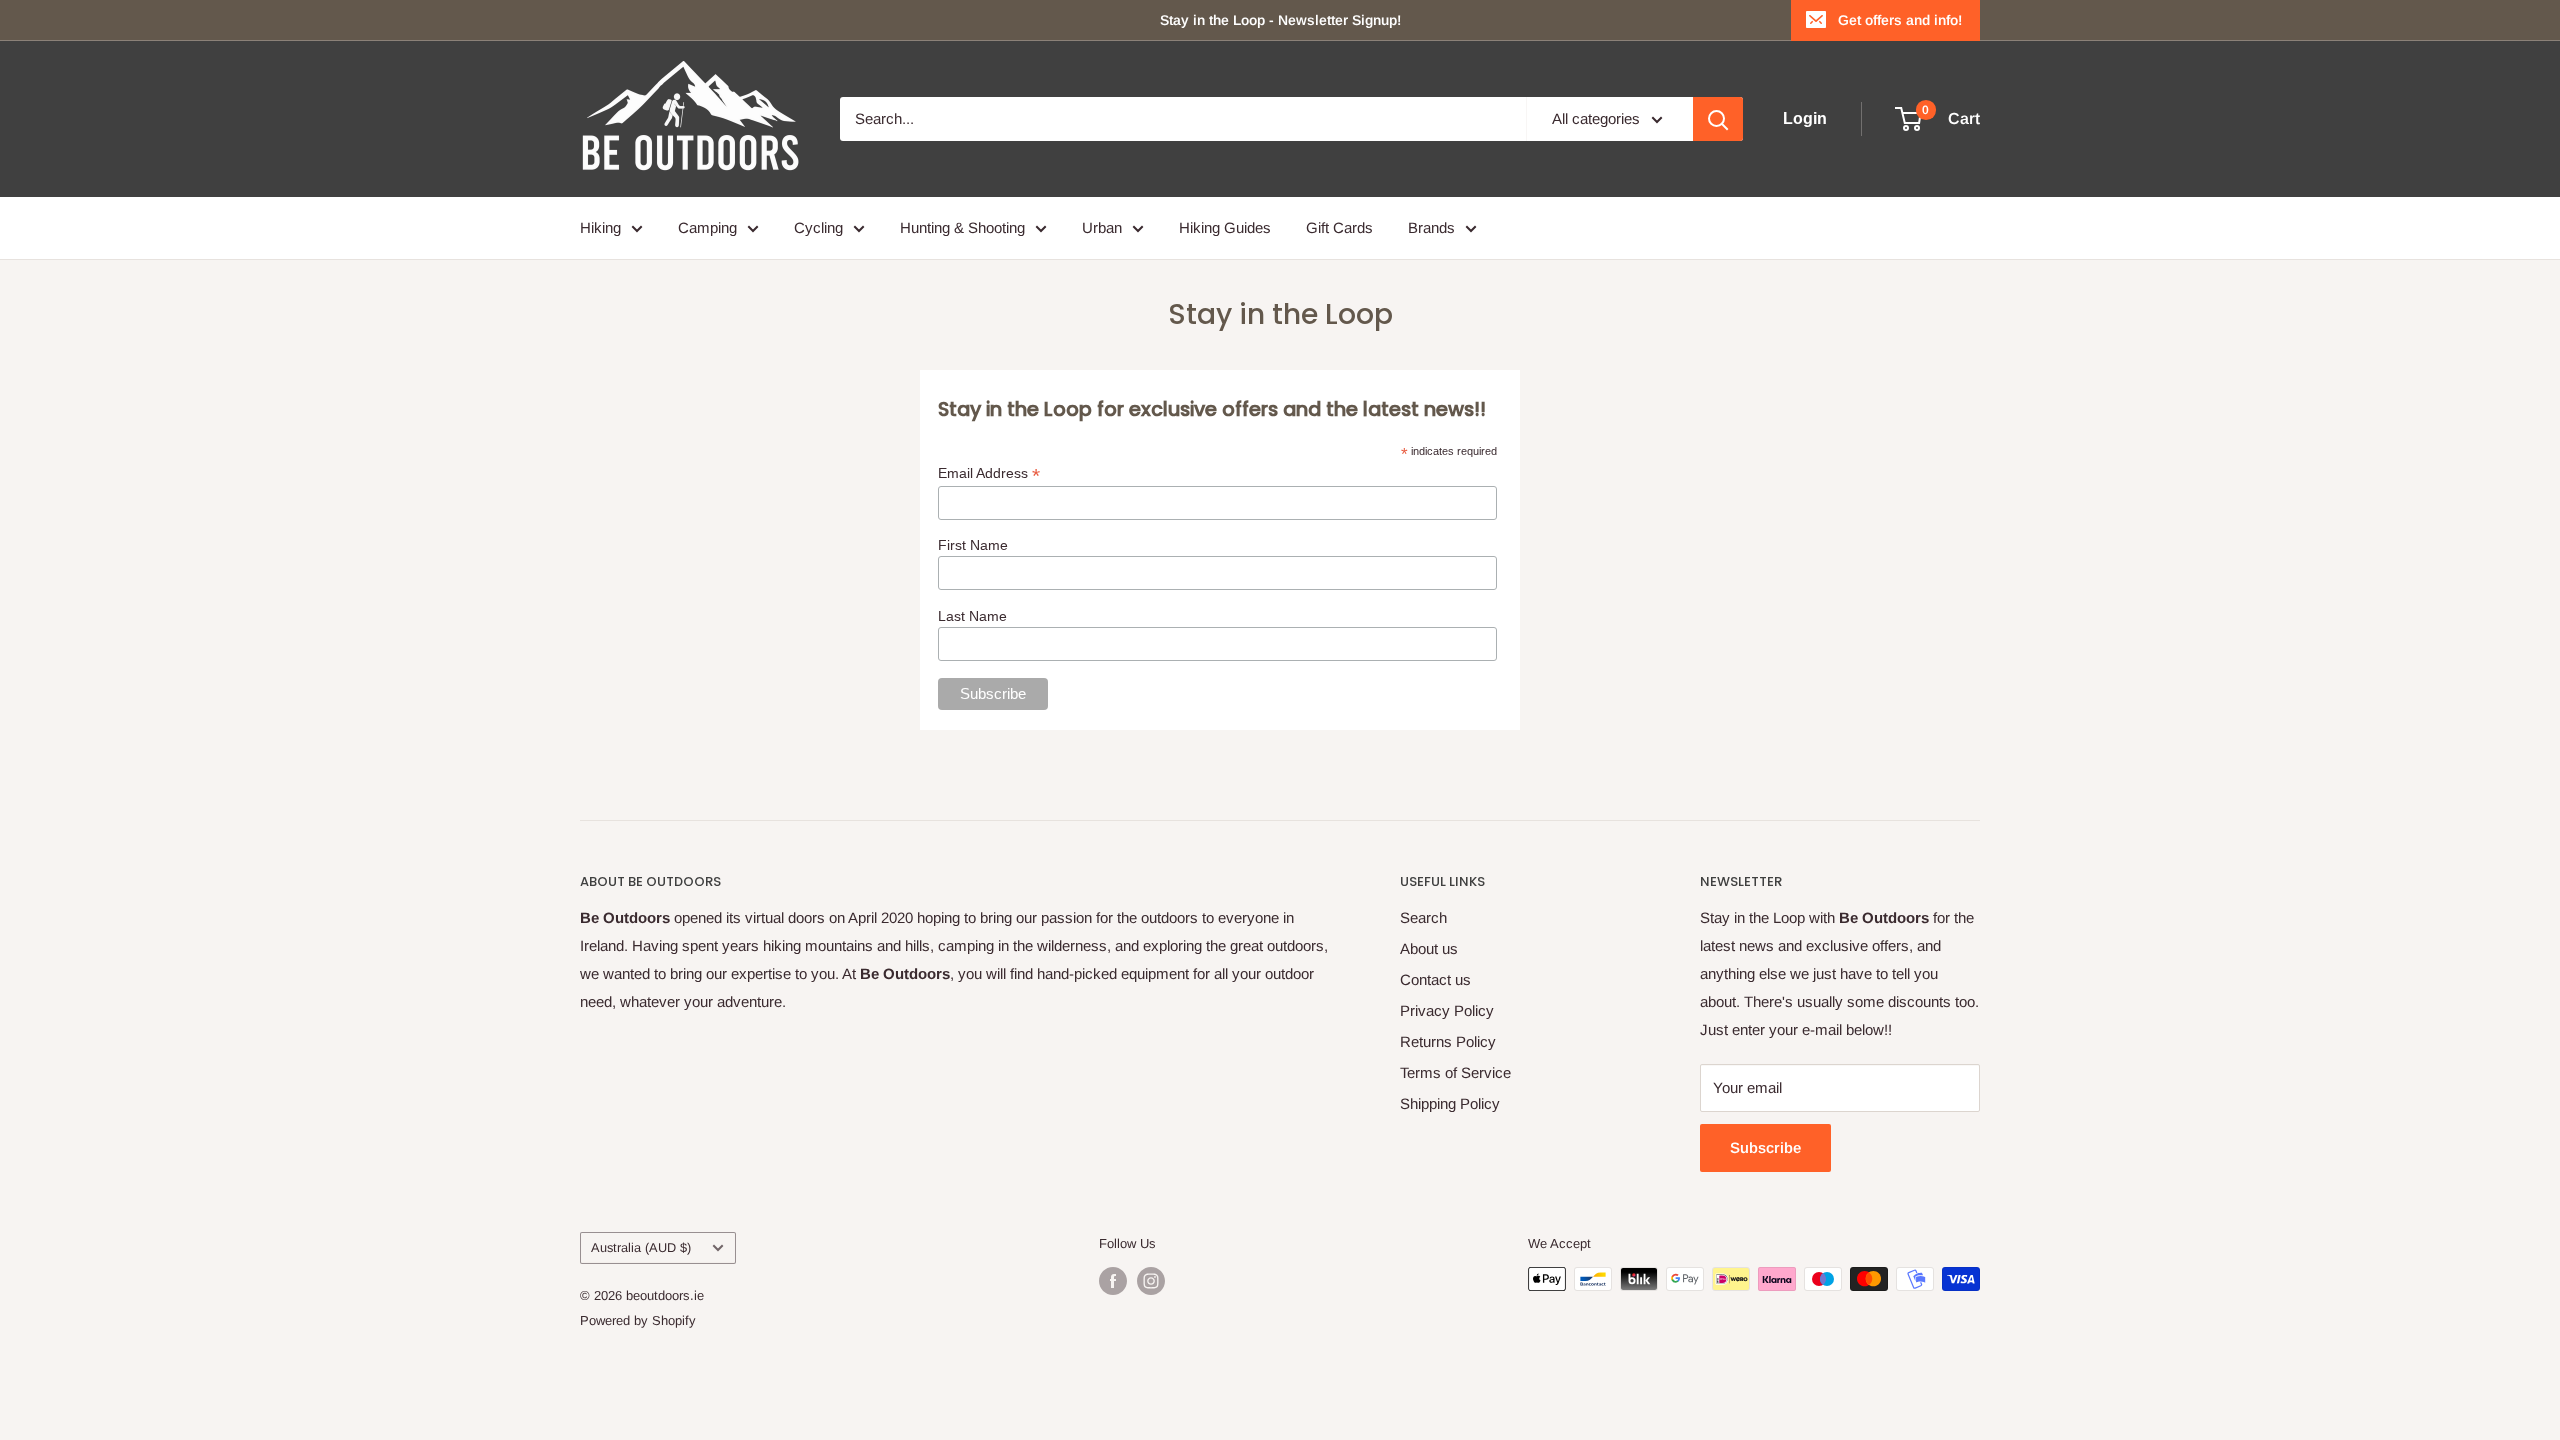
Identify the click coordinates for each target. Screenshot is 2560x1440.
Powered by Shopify (638, 1320)
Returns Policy (1448, 1041)
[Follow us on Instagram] (1151, 1281)
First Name (973, 545)
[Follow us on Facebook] (1113, 1281)
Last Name (972, 616)
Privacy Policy (1447, 1010)
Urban (1102, 227)
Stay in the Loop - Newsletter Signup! (1280, 20)
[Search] (1718, 119)
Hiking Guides (1225, 227)
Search (1423, 917)
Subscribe (1765, 1147)
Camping (707, 227)
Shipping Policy (1450, 1103)
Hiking (600, 227)
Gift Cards (1339, 227)
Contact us (1435, 979)
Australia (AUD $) (641, 1247)
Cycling (818, 227)
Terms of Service (1455, 1072)
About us (1429, 948)
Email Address (989, 473)
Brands (1431, 227)
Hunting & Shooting (962, 227)
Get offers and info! (1900, 20)
